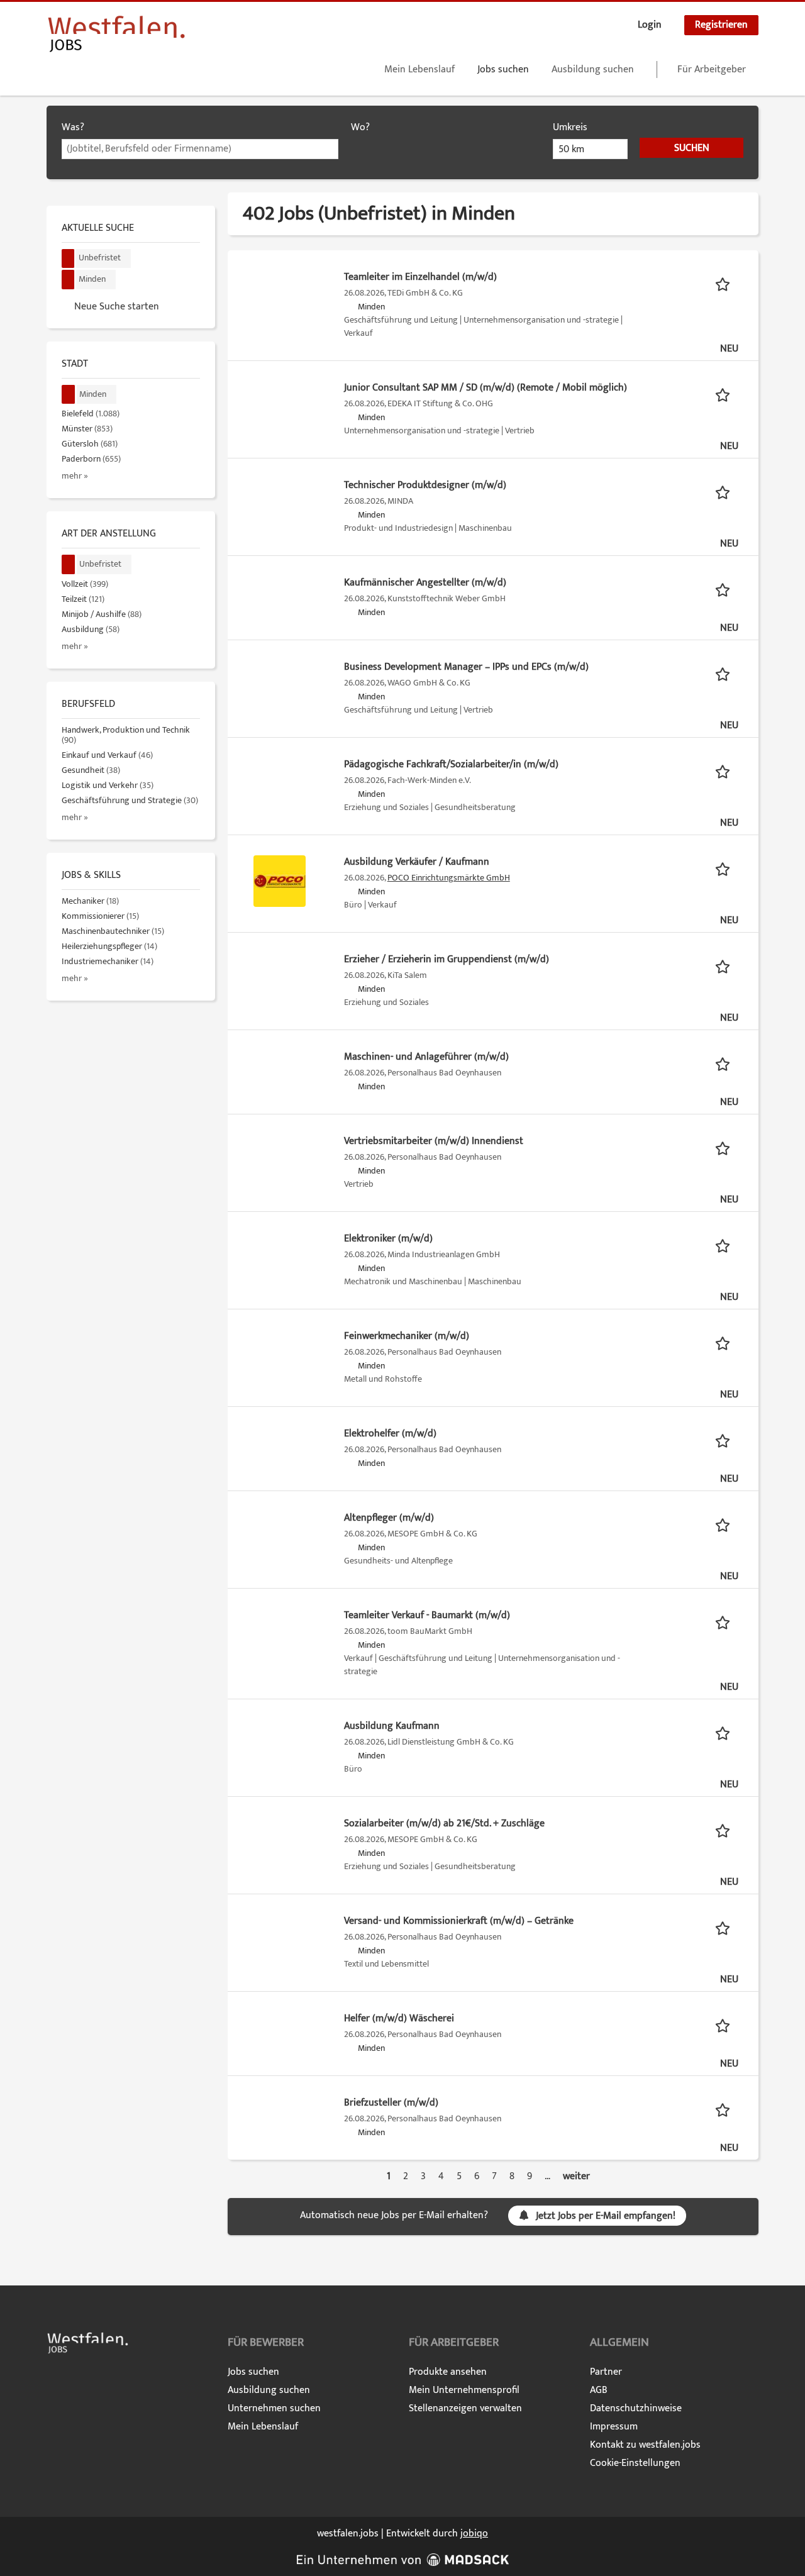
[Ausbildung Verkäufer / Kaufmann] (280, 881)
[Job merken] (727, 284)
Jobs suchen (503, 69)
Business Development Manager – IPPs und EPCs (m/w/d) (466, 667)
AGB (599, 2390)
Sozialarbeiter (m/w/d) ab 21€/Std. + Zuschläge (444, 1824)
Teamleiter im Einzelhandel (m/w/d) (420, 277)
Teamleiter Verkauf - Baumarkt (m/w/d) (427, 1615)
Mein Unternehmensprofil (464, 2390)
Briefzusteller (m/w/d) (391, 2103)
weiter (576, 2176)
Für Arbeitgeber (712, 69)
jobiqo (474, 2534)
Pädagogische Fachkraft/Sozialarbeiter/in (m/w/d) (451, 764)
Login (650, 25)
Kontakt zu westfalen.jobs (645, 2445)
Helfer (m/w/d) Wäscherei (399, 2018)
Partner (606, 2372)
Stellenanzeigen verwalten (465, 2408)
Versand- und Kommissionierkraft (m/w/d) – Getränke (459, 1921)
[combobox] (200, 149)
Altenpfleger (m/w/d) (389, 1518)
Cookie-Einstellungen (635, 2463)
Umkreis (570, 127)
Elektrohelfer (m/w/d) (390, 1434)
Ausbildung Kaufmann (392, 1726)
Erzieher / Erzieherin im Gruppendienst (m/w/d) (447, 959)
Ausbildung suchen (593, 69)
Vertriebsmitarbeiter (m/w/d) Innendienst (434, 1141)
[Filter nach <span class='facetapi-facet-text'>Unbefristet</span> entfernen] (68, 259)
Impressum (614, 2427)
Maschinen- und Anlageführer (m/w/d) (426, 1057)
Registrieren (721, 25)
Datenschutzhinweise (636, 2408)
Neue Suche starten (117, 306)
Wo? (360, 127)
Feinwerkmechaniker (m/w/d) (407, 1336)
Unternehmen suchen (274, 2408)
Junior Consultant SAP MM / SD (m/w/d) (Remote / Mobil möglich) (486, 388)
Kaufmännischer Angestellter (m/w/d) (425, 583)
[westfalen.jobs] (116, 34)
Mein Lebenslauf (419, 69)
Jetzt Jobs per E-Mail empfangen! (606, 2216)
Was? (73, 127)
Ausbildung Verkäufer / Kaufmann (417, 862)
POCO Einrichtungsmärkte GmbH (449, 878)
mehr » (75, 476)
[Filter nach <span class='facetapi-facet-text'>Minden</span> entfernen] (68, 280)
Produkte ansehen (448, 2372)
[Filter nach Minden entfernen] (69, 395)
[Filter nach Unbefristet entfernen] (69, 564)
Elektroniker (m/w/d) (388, 1239)
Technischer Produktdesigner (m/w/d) (425, 485)
